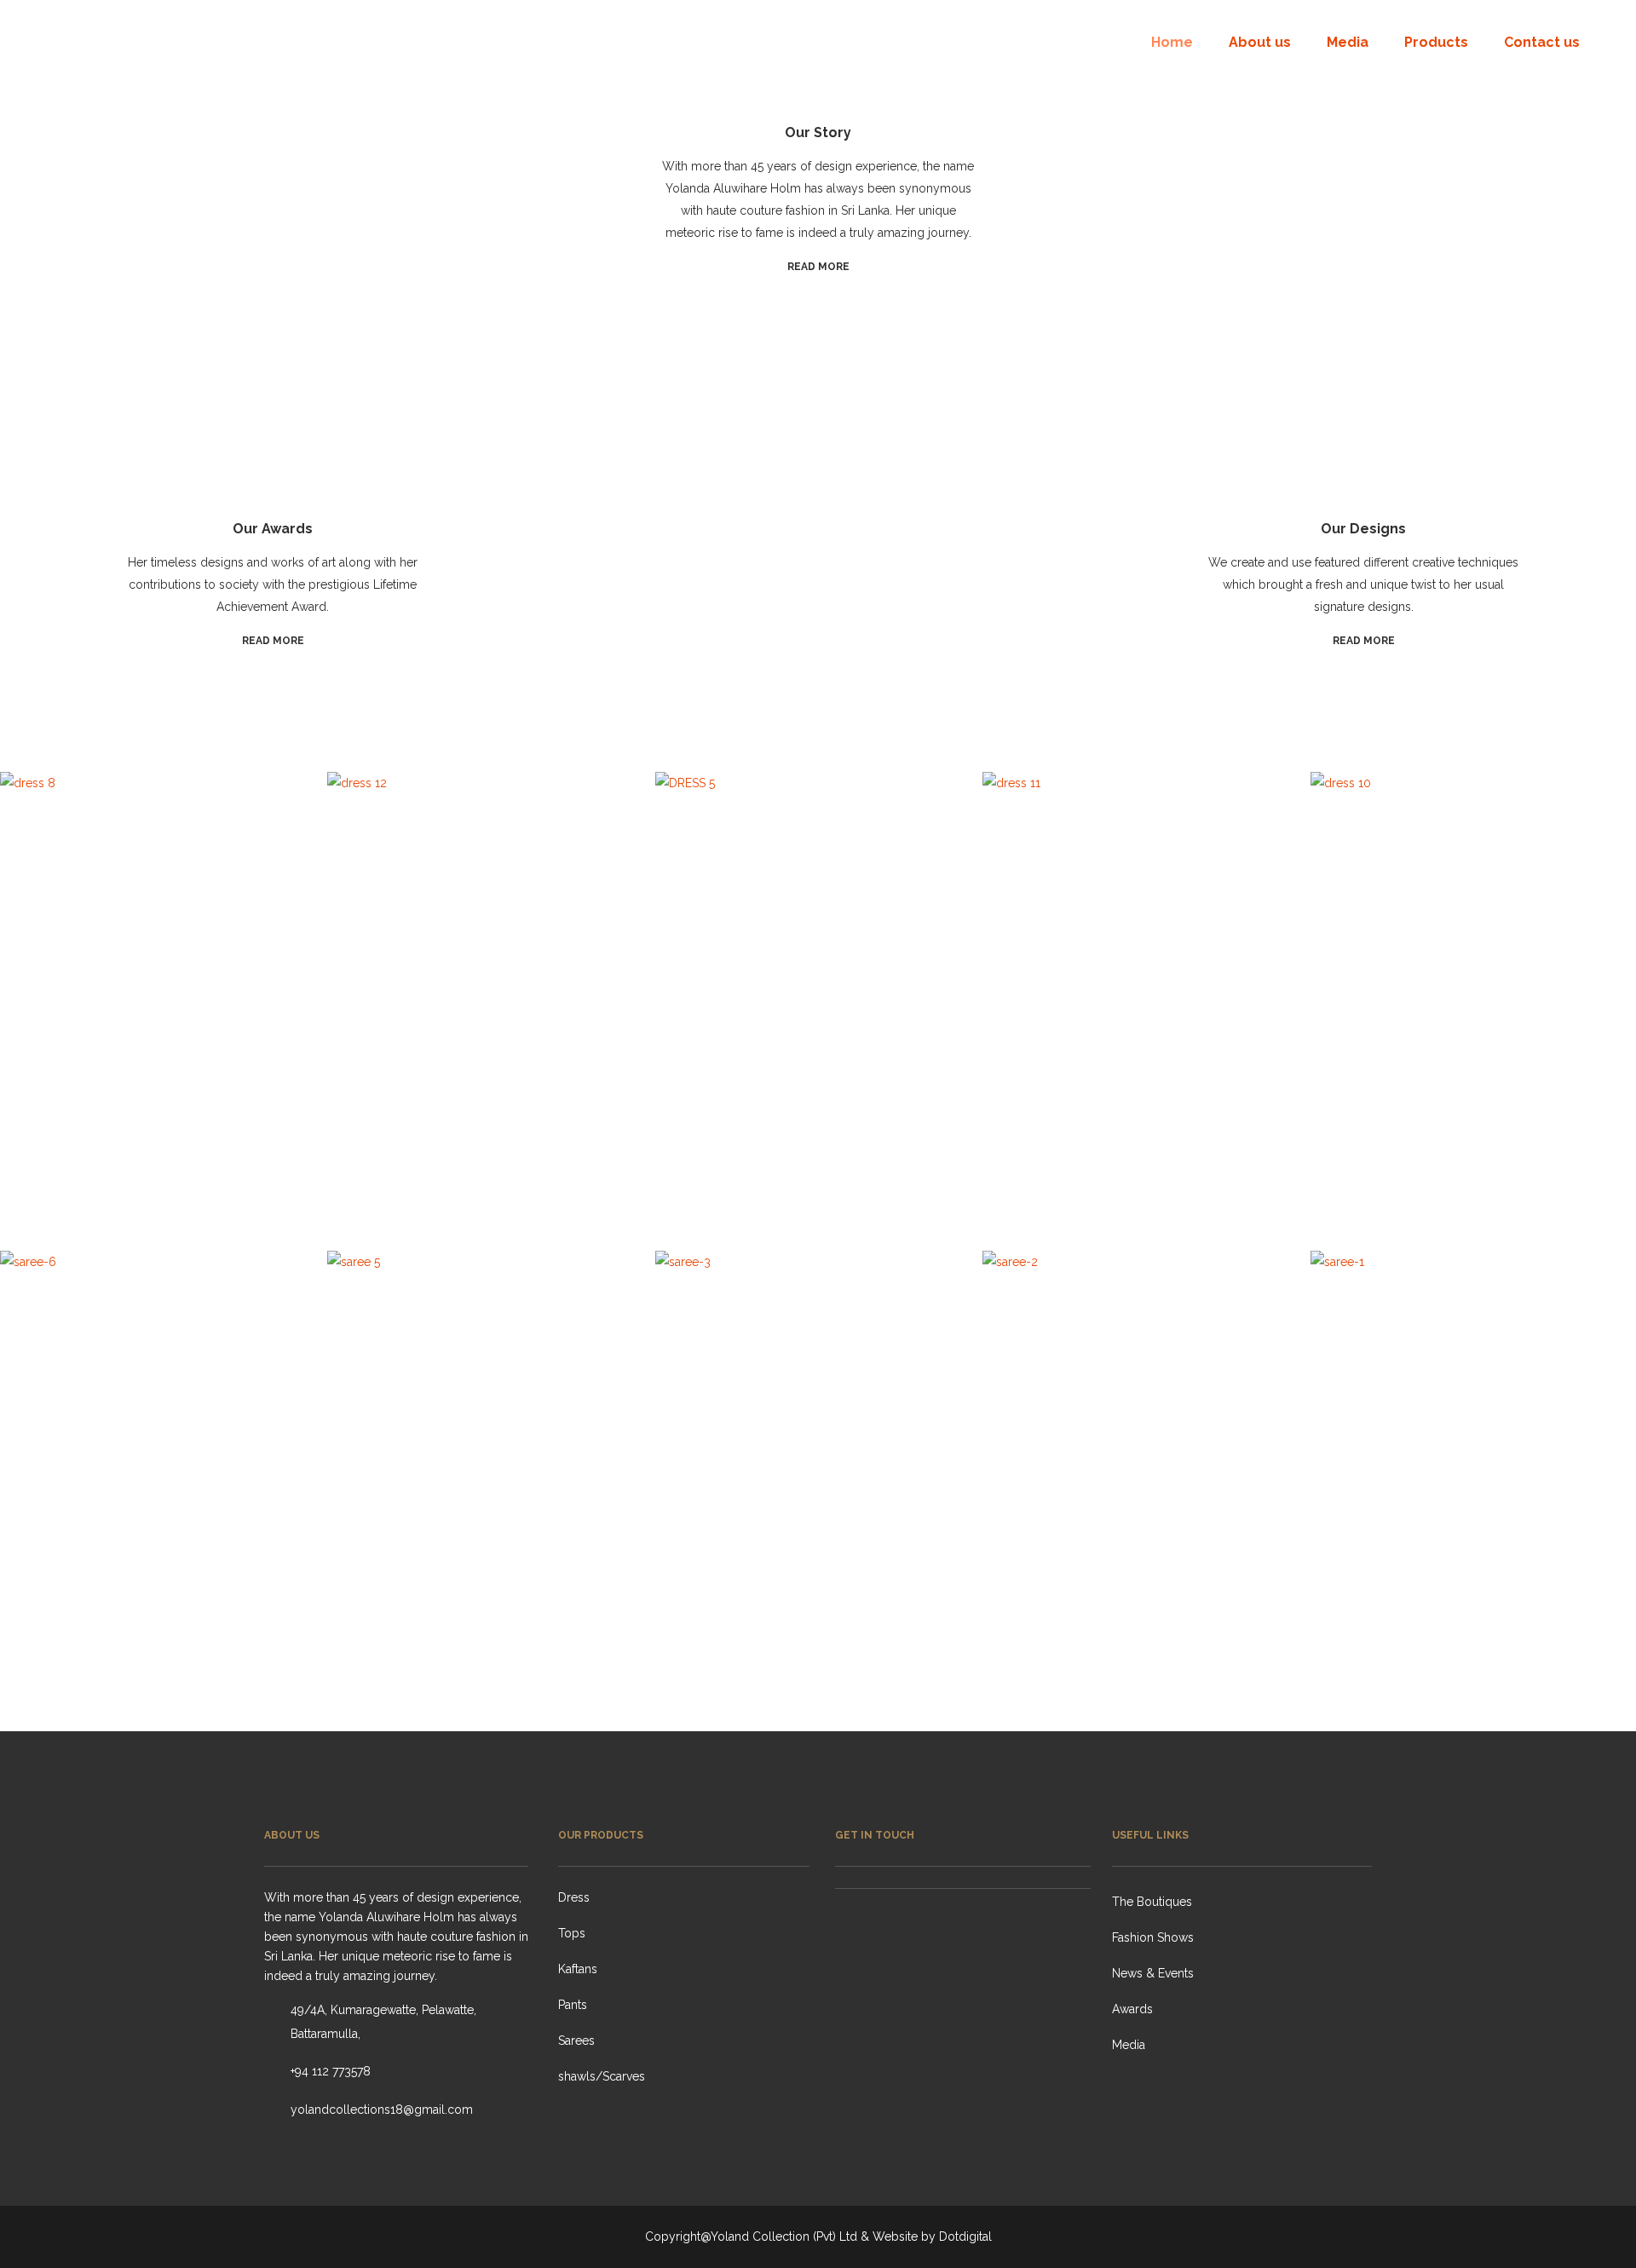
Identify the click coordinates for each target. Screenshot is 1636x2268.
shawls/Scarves (602, 2076)
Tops (572, 1933)
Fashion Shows (1153, 1937)
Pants (573, 2005)
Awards (1132, 2009)
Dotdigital (965, 2236)
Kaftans (578, 1969)
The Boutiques (1152, 1902)
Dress (574, 1897)
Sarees (576, 2041)
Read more (818, 267)
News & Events (1153, 1973)
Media (1129, 2045)
